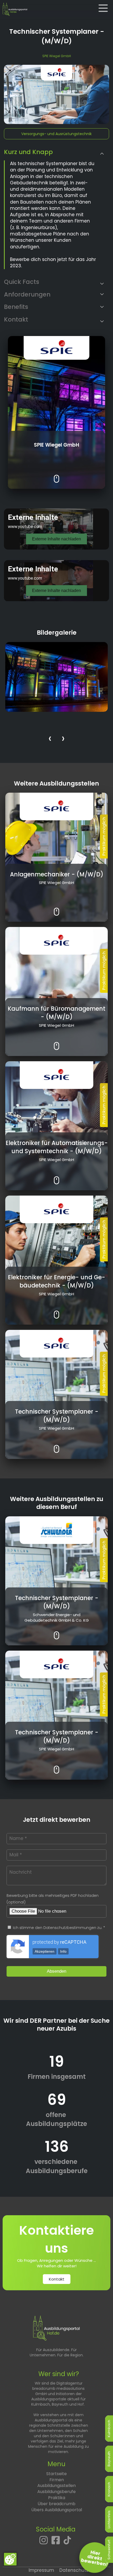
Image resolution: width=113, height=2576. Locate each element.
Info (63, 1951)
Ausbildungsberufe (56, 2492)
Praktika (57, 2498)
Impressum (41, 2570)
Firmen (57, 2480)
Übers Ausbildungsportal (57, 2510)
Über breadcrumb (56, 2504)
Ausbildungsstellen (56, 2486)
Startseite (56, 2474)
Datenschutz (74, 2570)
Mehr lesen (57, 475)
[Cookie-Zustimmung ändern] (10, 2559)
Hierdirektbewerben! (95, 2558)
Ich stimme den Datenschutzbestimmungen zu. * (58, 1928)
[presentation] (50, 739)
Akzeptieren (45, 1951)
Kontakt (57, 2279)
